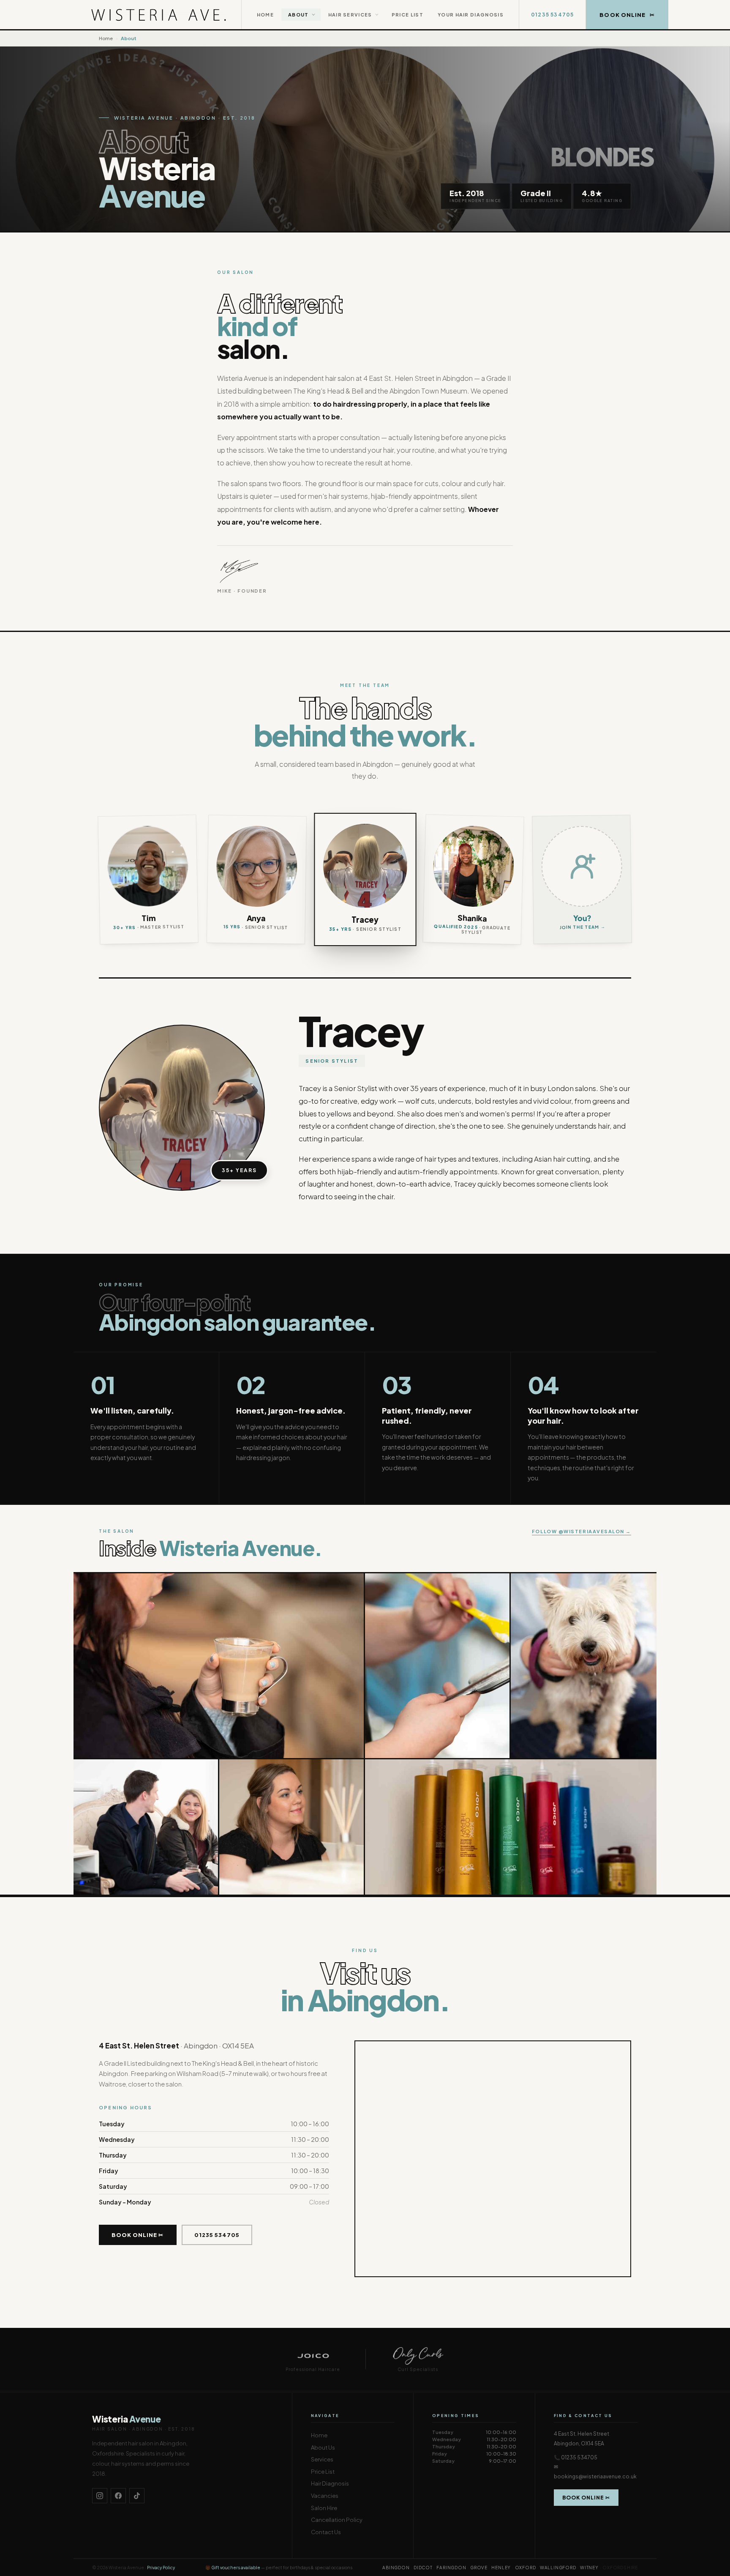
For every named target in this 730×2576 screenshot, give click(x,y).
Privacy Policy (161, 2568)
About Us (323, 2447)
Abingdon (396, 2568)
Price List (407, 15)
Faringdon (451, 2568)
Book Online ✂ (138, 2235)
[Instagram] (100, 2496)
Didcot (423, 2568)
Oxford (526, 2568)
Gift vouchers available (236, 2568)
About (298, 15)
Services (322, 2459)
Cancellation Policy (337, 2520)
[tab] (148, 879)
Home (265, 15)
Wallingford (558, 2568)
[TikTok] (137, 2496)
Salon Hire (324, 2508)
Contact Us (326, 2532)
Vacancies (325, 2496)
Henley (501, 2568)
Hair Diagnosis (330, 2483)
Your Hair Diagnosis (471, 15)
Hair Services (350, 15)
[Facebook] (118, 2496)
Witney (589, 2568)
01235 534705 (552, 15)
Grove (479, 2568)
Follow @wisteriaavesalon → (582, 1531)
